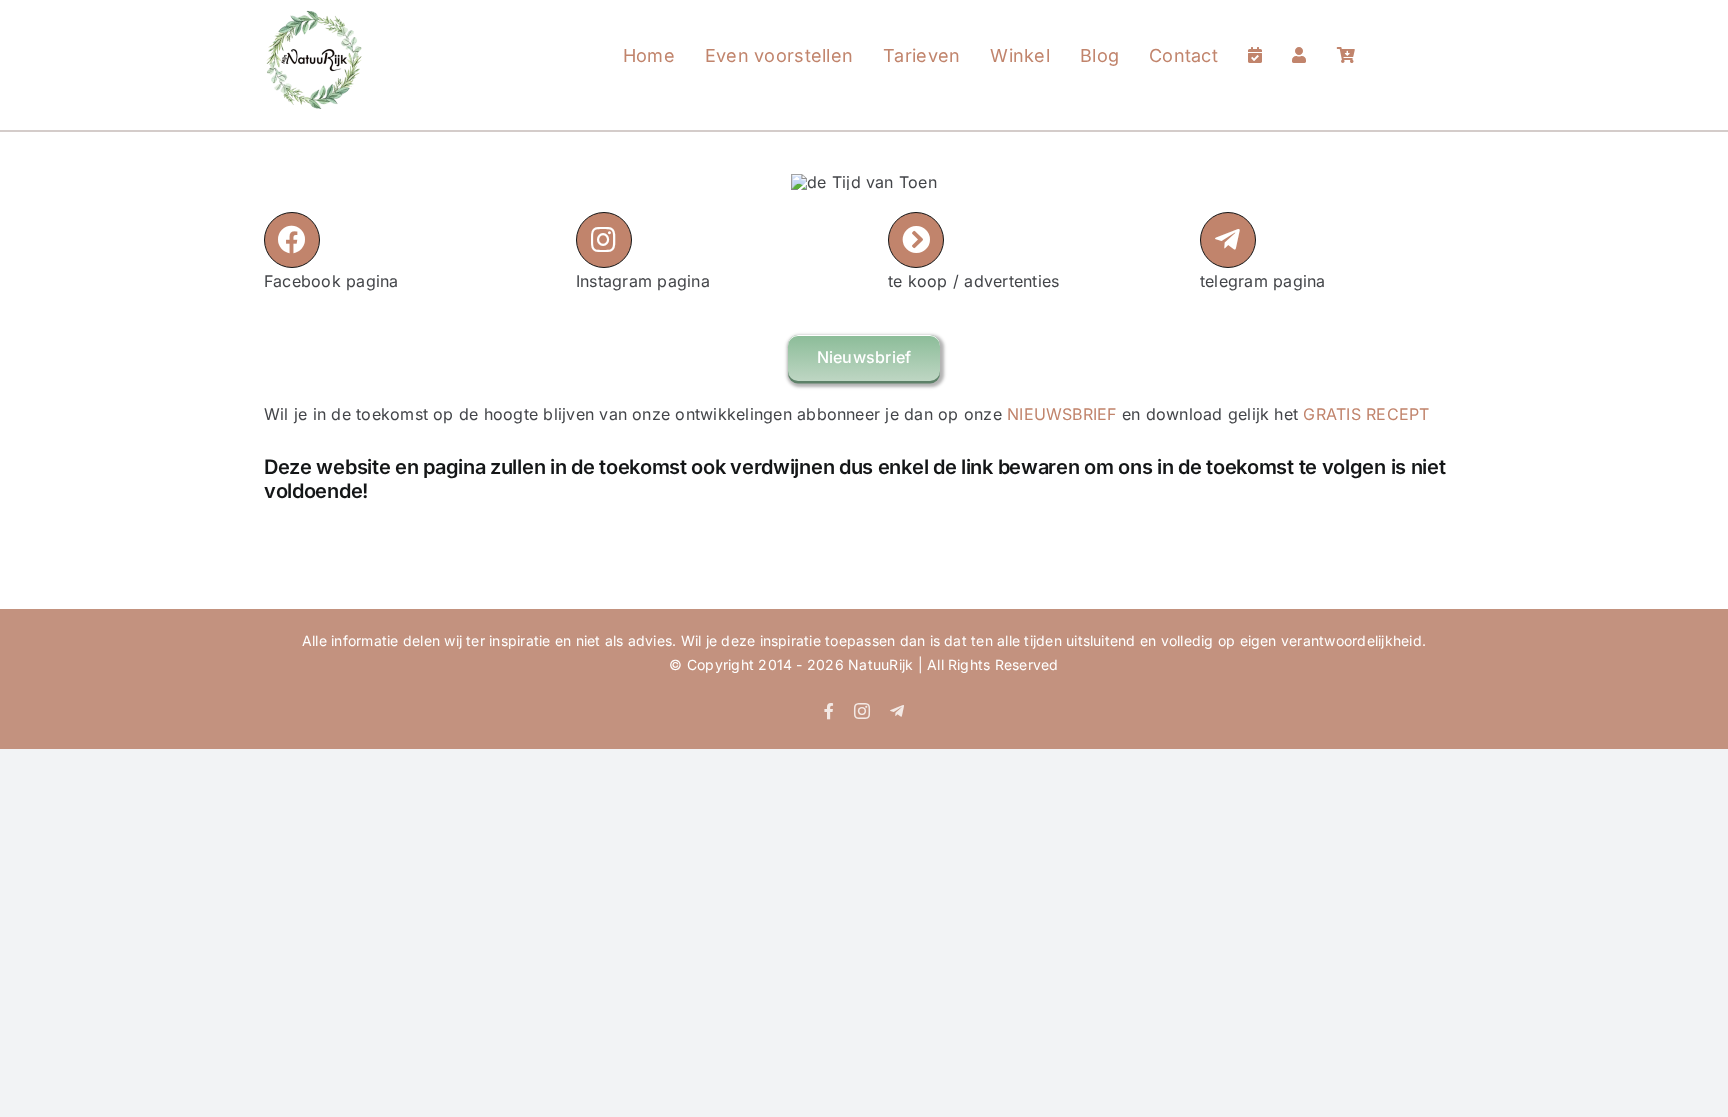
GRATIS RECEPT (1366, 414)
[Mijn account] (1299, 36)
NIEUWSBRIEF (1062, 414)
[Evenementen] (1255, 36)
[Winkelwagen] (1346, 36)
